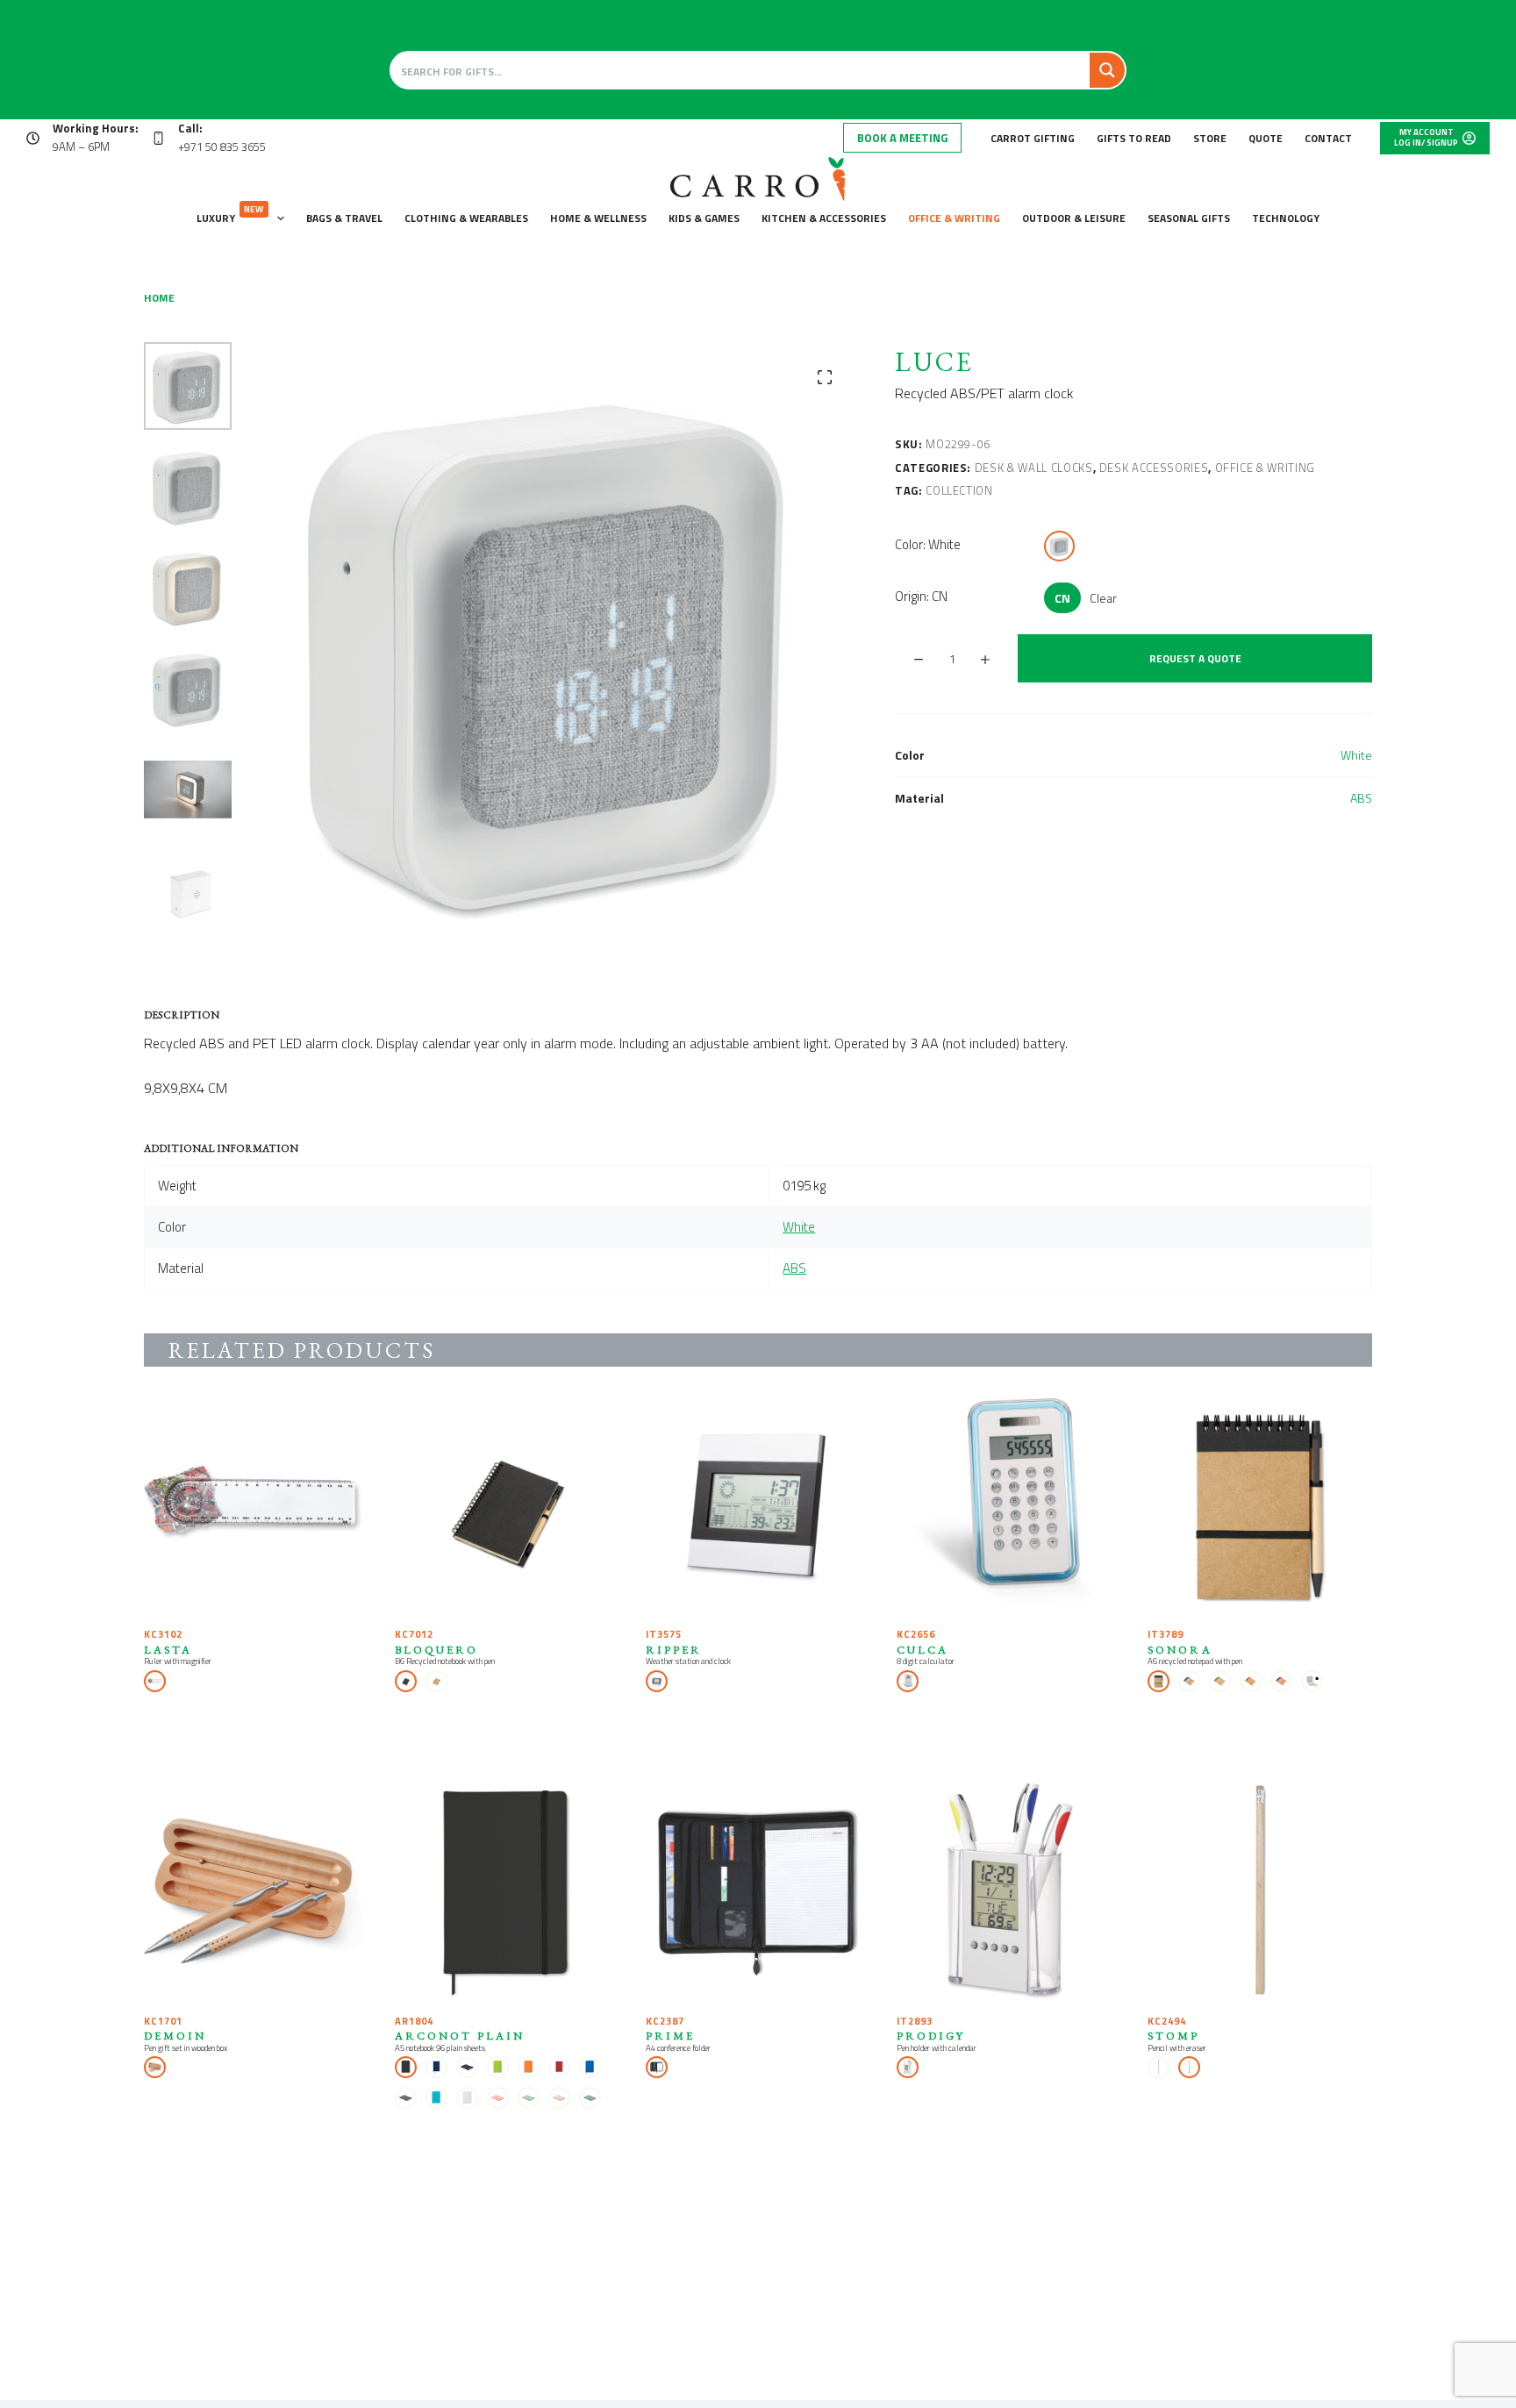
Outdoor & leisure (1074, 218)
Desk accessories (1154, 468)
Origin (921, 596)
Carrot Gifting (1033, 138)
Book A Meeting (902, 138)
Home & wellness (598, 218)
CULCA (922, 1650)
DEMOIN (175, 2036)
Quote (1266, 138)
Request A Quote (1195, 658)
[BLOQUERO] (507, 1505)
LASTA (168, 1650)
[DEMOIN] (256, 1892)
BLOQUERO (436, 1650)
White (1356, 755)
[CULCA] (1009, 1505)
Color (928, 544)
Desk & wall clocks (1034, 468)
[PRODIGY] (1009, 1892)
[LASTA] (256, 1505)
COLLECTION (959, 490)
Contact (1328, 138)
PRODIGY (931, 2036)
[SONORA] (1260, 1505)
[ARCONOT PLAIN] (507, 1892)
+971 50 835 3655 (222, 146)
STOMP (1173, 2036)
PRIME (670, 2036)
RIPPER (674, 1650)
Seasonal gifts (1189, 218)
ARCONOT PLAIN (460, 2036)
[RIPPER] (758, 1505)
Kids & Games (704, 218)
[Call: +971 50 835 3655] (158, 138)
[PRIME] (758, 1892)
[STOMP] (1260, 1892)
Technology (1286, 218)
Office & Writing (954, 218)
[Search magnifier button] (1107, 70)
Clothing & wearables (466, 218)
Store (1210, 138)
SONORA (1180, 1650)
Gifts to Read (1134, 138)
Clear (1103, 598)
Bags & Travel (344, 218)
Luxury (230, 214)
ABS (1361, 798)
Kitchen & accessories (824, 218)
